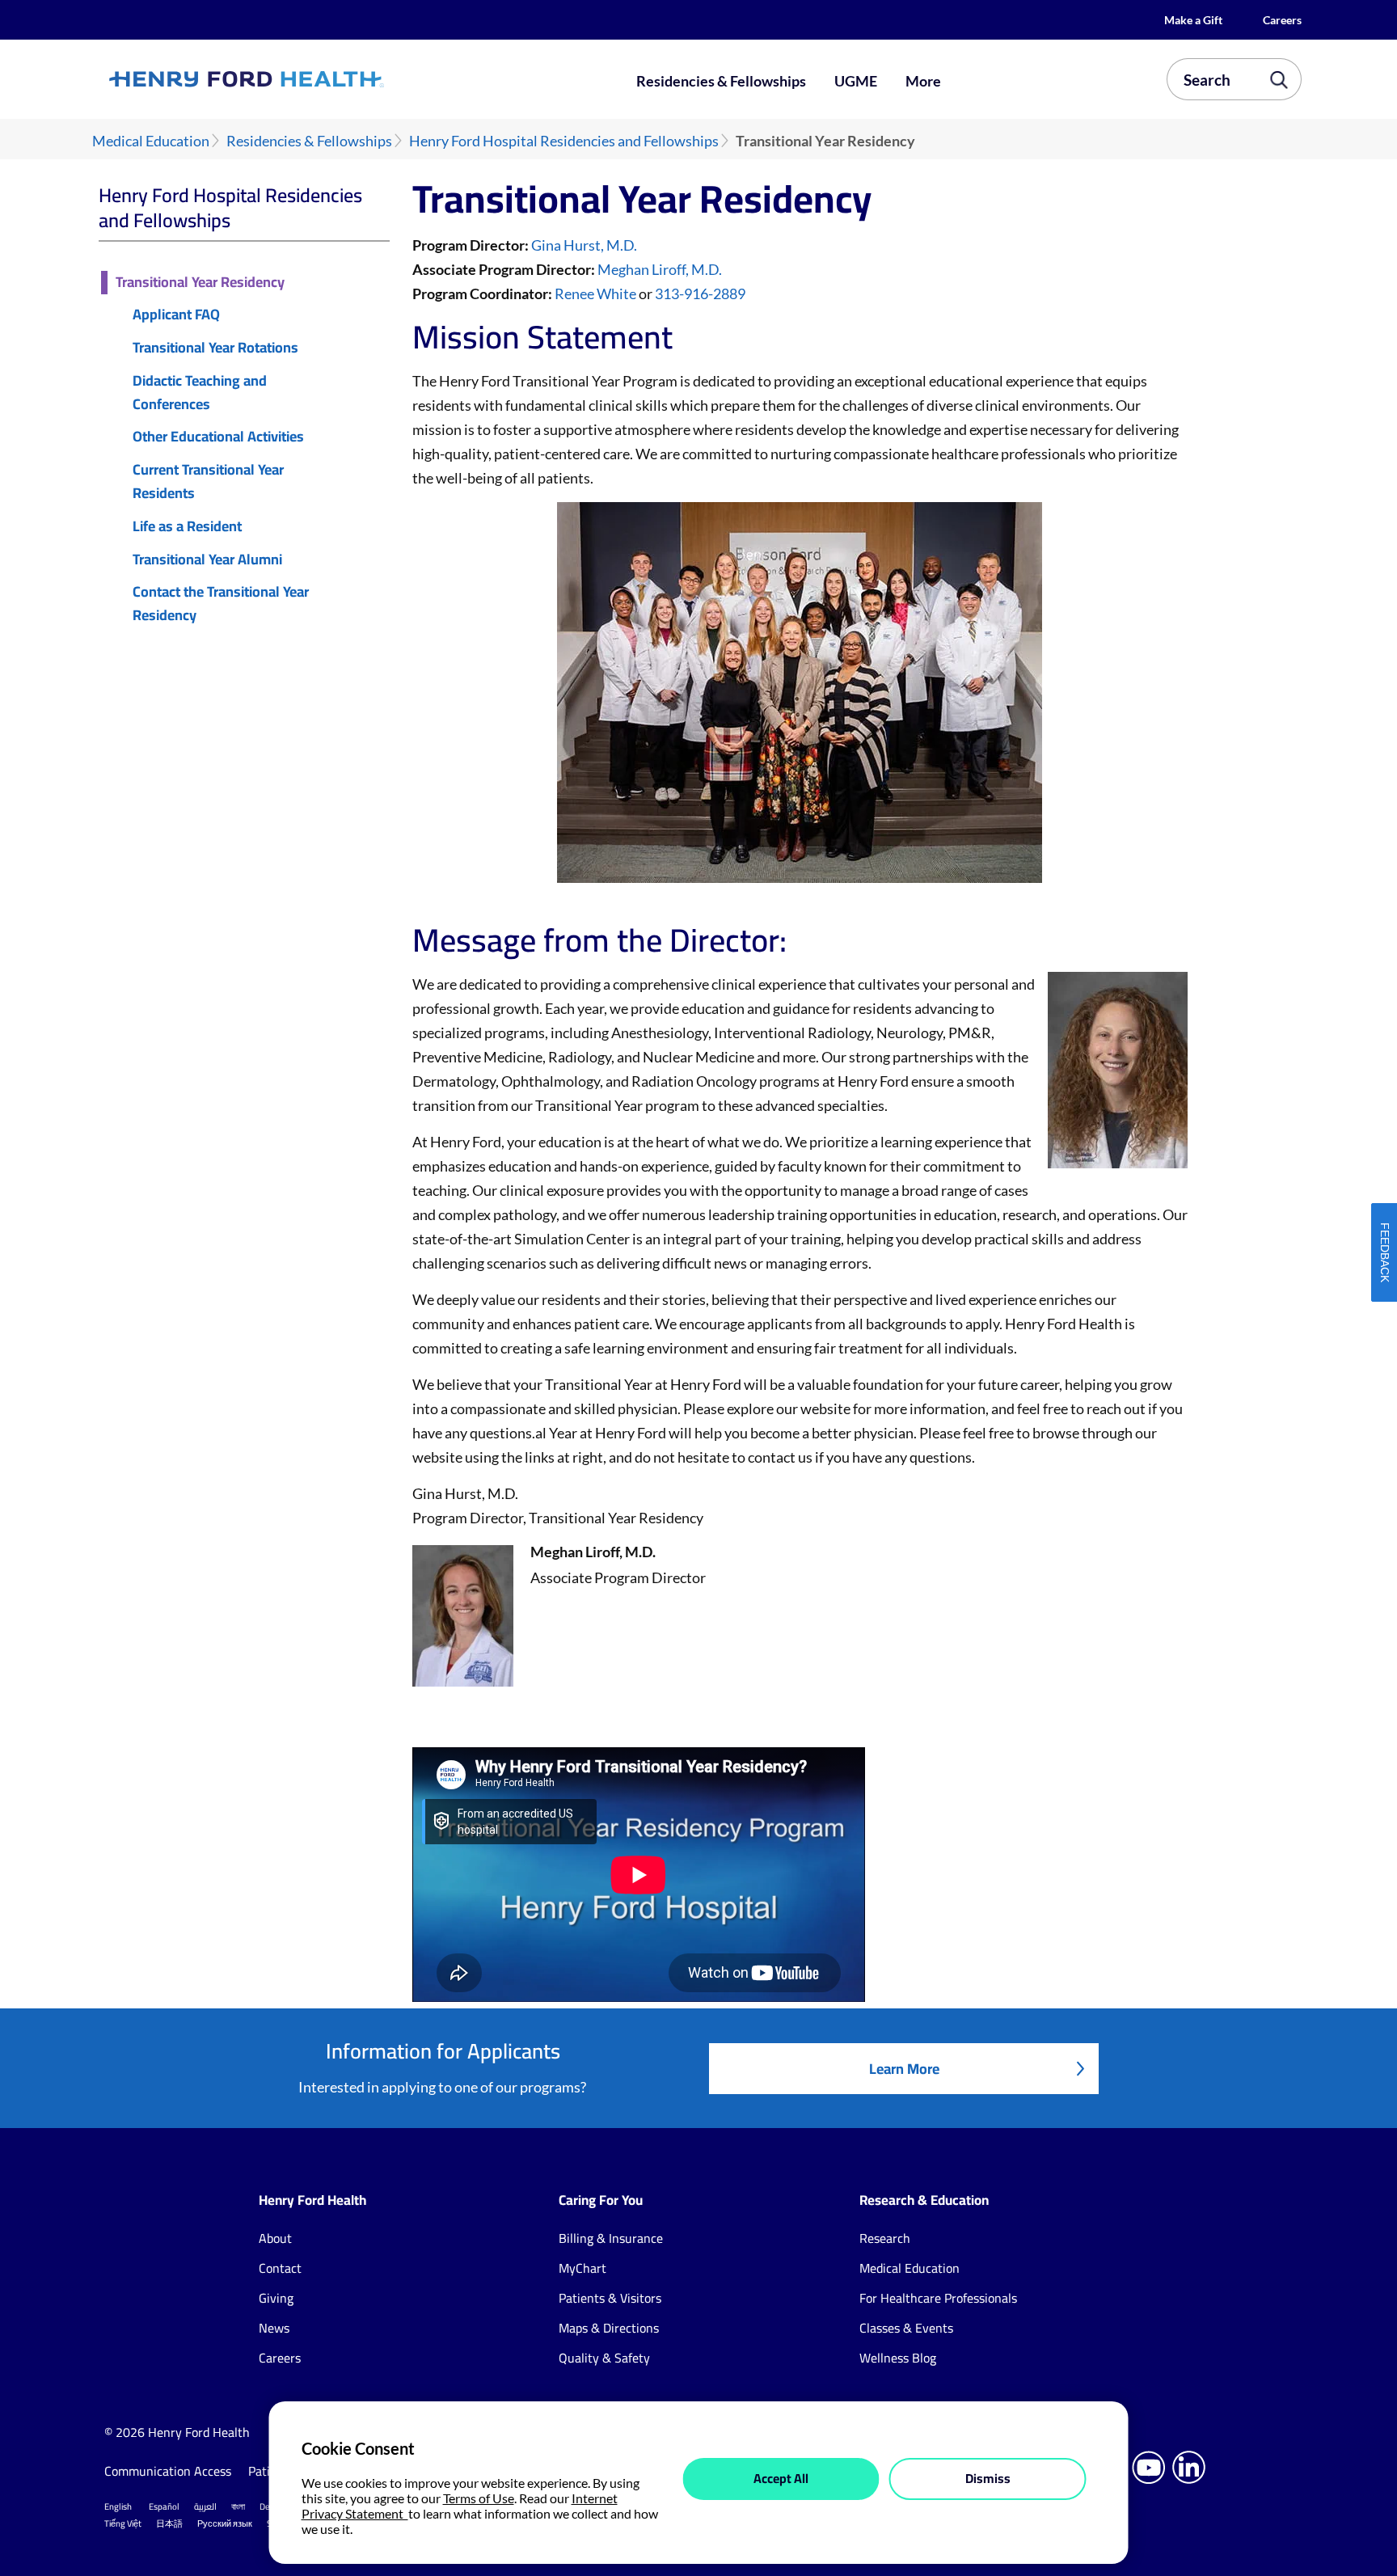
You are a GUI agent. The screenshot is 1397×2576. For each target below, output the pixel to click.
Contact (280, 2268)
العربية (205, 2506)
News (274, 2328)
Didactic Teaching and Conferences (200, 393)
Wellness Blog (898, 2358)
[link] (306, 79)
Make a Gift (1193, 20)
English (118, 2506)
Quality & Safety (604, 2358)
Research (885, 2238)
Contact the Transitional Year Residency (221, 604)
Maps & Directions (609, 2328)
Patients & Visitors (610, 2298)
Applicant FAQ (176, 315)
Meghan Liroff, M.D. (660, 269)
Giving (276, 2298)
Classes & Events (906, 2328)
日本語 (169, 2523)
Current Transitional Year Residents (208, 482)
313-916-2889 (700, 293)
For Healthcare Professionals (938, 2298)
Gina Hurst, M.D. (584, 245)
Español (164, 2506)
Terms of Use (479, 2498)
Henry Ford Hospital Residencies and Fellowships (564, 141)
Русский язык (225, 2523)
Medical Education (151, 141)
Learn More (904, 2069)
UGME (856, 81)
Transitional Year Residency (200, 283)
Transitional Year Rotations (215, 348)
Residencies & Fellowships (721, 81)
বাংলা (238, 2506)
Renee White (595, 293)
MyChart (582, 2268)
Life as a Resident (187, 527)
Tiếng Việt (123, 2523)
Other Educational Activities (218, 437)
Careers (1282, 20)
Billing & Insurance (611, 2238)
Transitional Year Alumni (207, 560)
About (275, 2238)
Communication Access (168, 2471)
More (923, 81)
